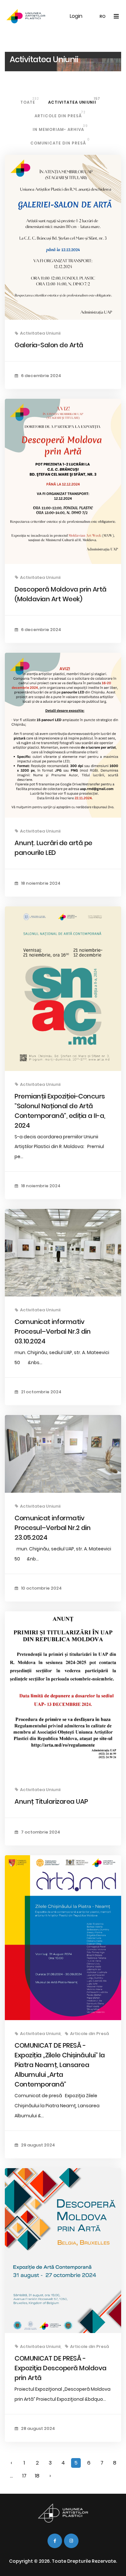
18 (37, 2476)
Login (76, 16)
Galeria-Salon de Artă (49, 345)
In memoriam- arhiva (60, 128)
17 (24, 2476)
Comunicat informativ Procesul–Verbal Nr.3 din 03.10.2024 (52, 1331)
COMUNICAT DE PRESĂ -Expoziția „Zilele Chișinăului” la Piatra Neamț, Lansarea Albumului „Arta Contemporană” (60, 2065)
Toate (30, 101)
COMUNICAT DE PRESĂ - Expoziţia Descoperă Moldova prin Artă (61, 2368)
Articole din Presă (60, 114)
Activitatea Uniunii (74, 101)
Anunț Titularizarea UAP (51, 1801)
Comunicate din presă (60, 141)
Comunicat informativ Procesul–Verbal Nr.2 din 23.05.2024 (52, 1528)
